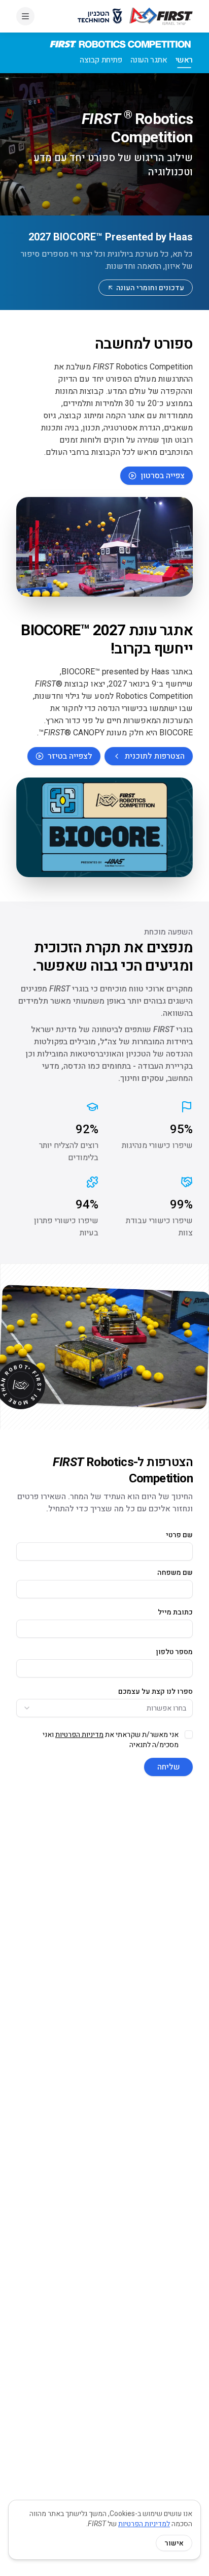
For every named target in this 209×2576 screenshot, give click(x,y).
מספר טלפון (175, 1652)
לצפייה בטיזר (70, 756)
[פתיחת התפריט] (25, 16)
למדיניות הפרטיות (144, 2524)
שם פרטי (179, 1535)
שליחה (169, 1767)
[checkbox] (189, 1734)
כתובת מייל (175, 1612)
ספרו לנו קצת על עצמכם (155, 1691)
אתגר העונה (149, 60)
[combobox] (104, 1708)
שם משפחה (175, 1572)
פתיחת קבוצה (101, 60)
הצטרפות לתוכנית (155, 756)
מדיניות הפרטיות (79, 1734)
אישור (174, 2543)
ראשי (184, 60)
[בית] (161, 16)
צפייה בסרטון (163, 475)
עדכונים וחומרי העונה (150, 288)
